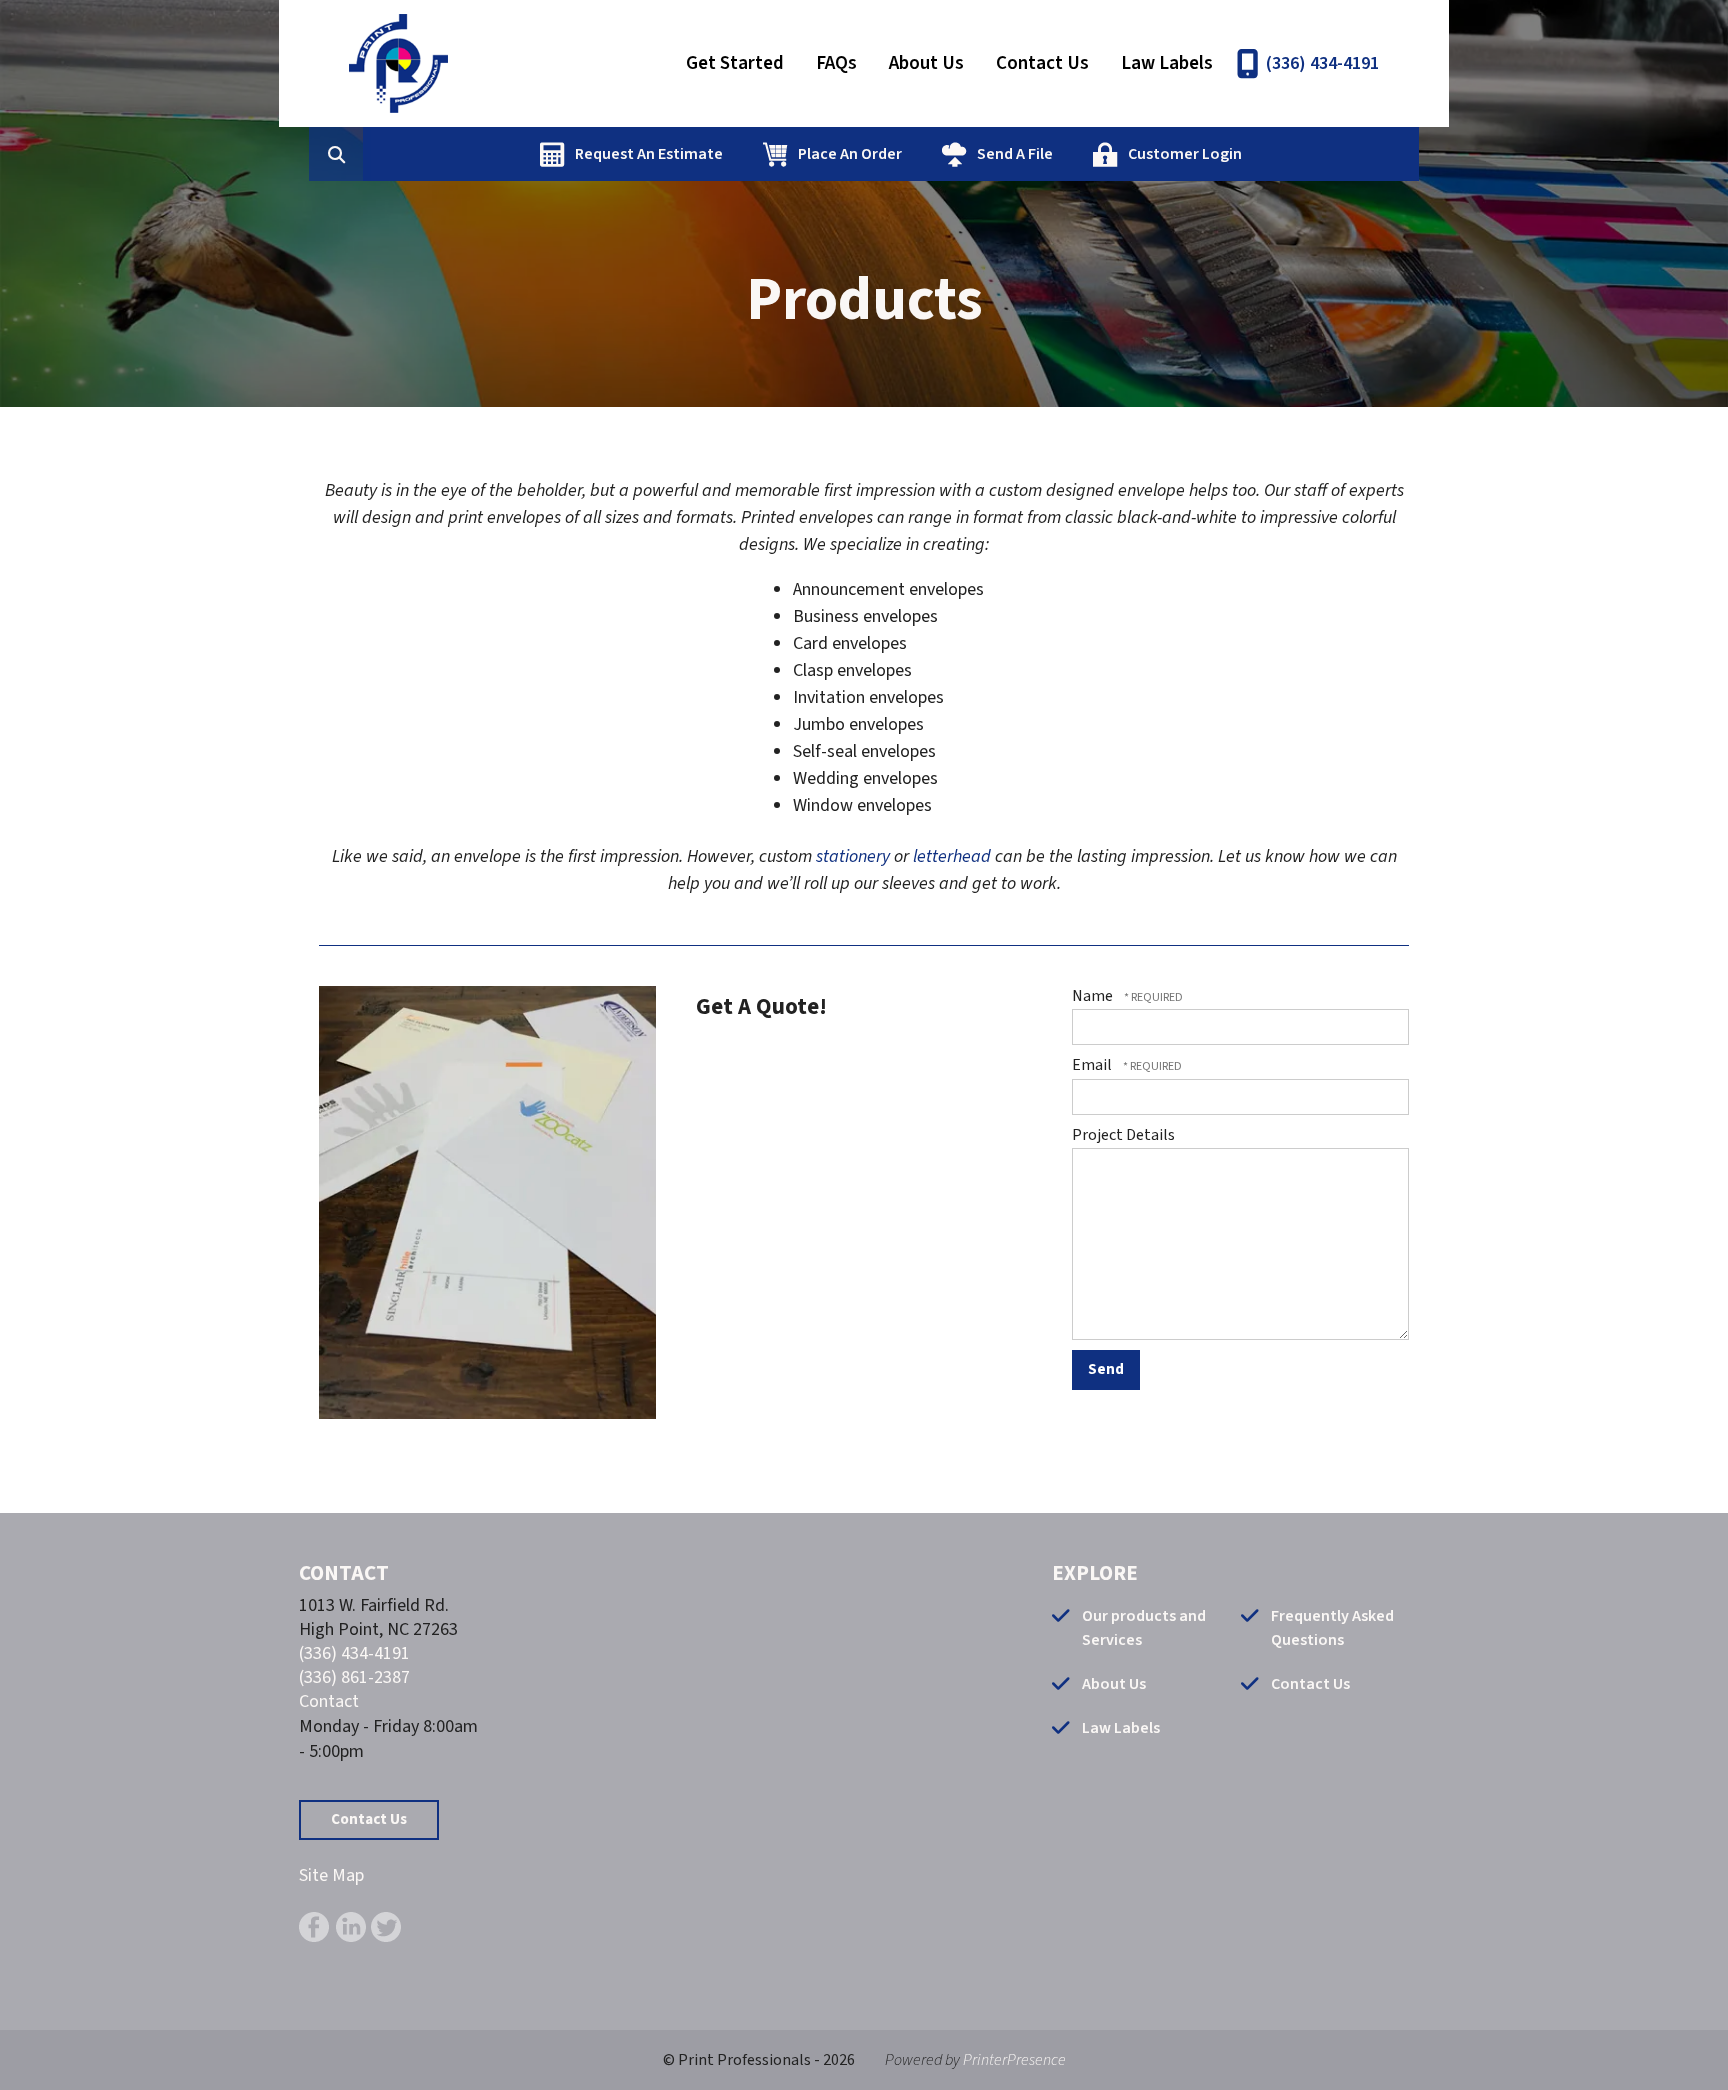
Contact (329, 1701)
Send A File (1015, 154)
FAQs (836, 63)
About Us (926, 63)
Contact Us (1042, 63)
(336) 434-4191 (1322, 63)
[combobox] (367, 154)
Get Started (735, 63)
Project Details (1123, 1135)
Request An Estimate (649, 154)
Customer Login (1185, 154)
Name (1094, 996)
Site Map (331, 1875)
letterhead (952, 856)
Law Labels (1167, 63)
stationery (853, 856)
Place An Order (850, 154)
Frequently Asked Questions (1332, 1628)
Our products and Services (1144, 1628)
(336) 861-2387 (354, 1677)
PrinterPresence (1014, 2060)
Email (1093, 1065)
